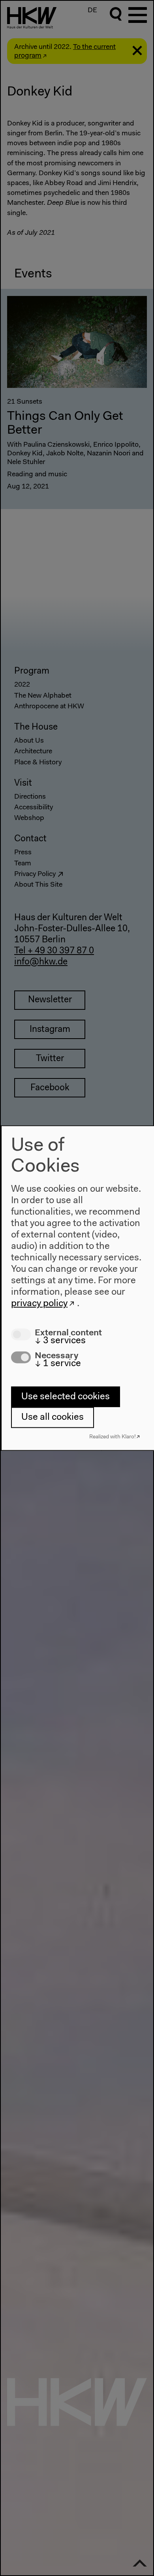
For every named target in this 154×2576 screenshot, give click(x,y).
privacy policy (39, 1304)
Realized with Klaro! (113, 1437)
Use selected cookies (66, 1397)
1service (58, 1364)
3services (60, 1341)
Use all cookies (53, 1417)
